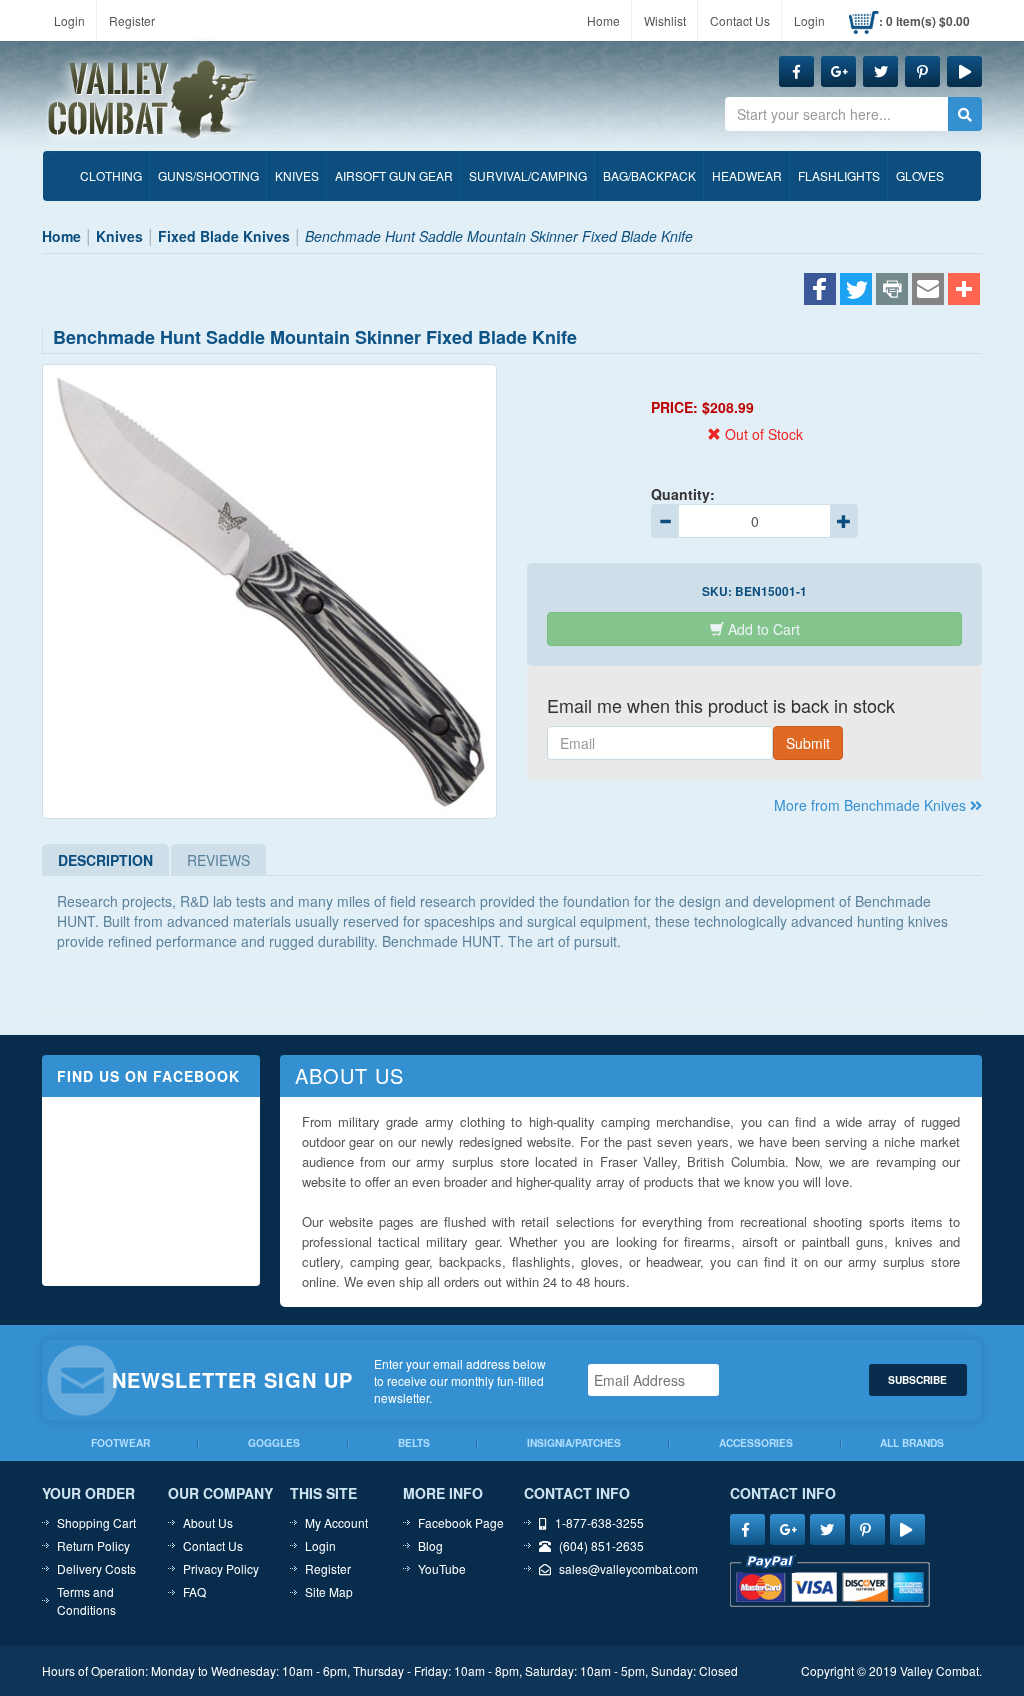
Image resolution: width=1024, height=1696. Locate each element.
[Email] (928, 291)
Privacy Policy (221, 1568)
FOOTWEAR (120, 1443)
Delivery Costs (96, 1568)
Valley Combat (153, 100)
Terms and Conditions (86, 1600)
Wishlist (665, 20)
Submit (808, 743)
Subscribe (917, 1379)
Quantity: (683, 494)
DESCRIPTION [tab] (105, 860)
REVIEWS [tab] (218, 860)
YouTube (442, 1568)
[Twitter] (856, 291)
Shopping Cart (96, 1522)
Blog (430, 1545)
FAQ (194, 1591)
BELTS (414, 1443)
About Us (208, 1522)
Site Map (329, 1591)
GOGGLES (274, 1443)
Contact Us (740, 20)
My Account (336, 1522)
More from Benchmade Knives (872, 805)
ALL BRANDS (912, 1443)
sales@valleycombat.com (628, 1568)
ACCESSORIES (756, 1443)
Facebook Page (461, 1522)
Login (69, 20)
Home (603, 20)
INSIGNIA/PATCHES (574, 1443)
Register (132, 20)
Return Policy (93, 1545)
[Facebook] (820, 291)
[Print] (892, 291)
